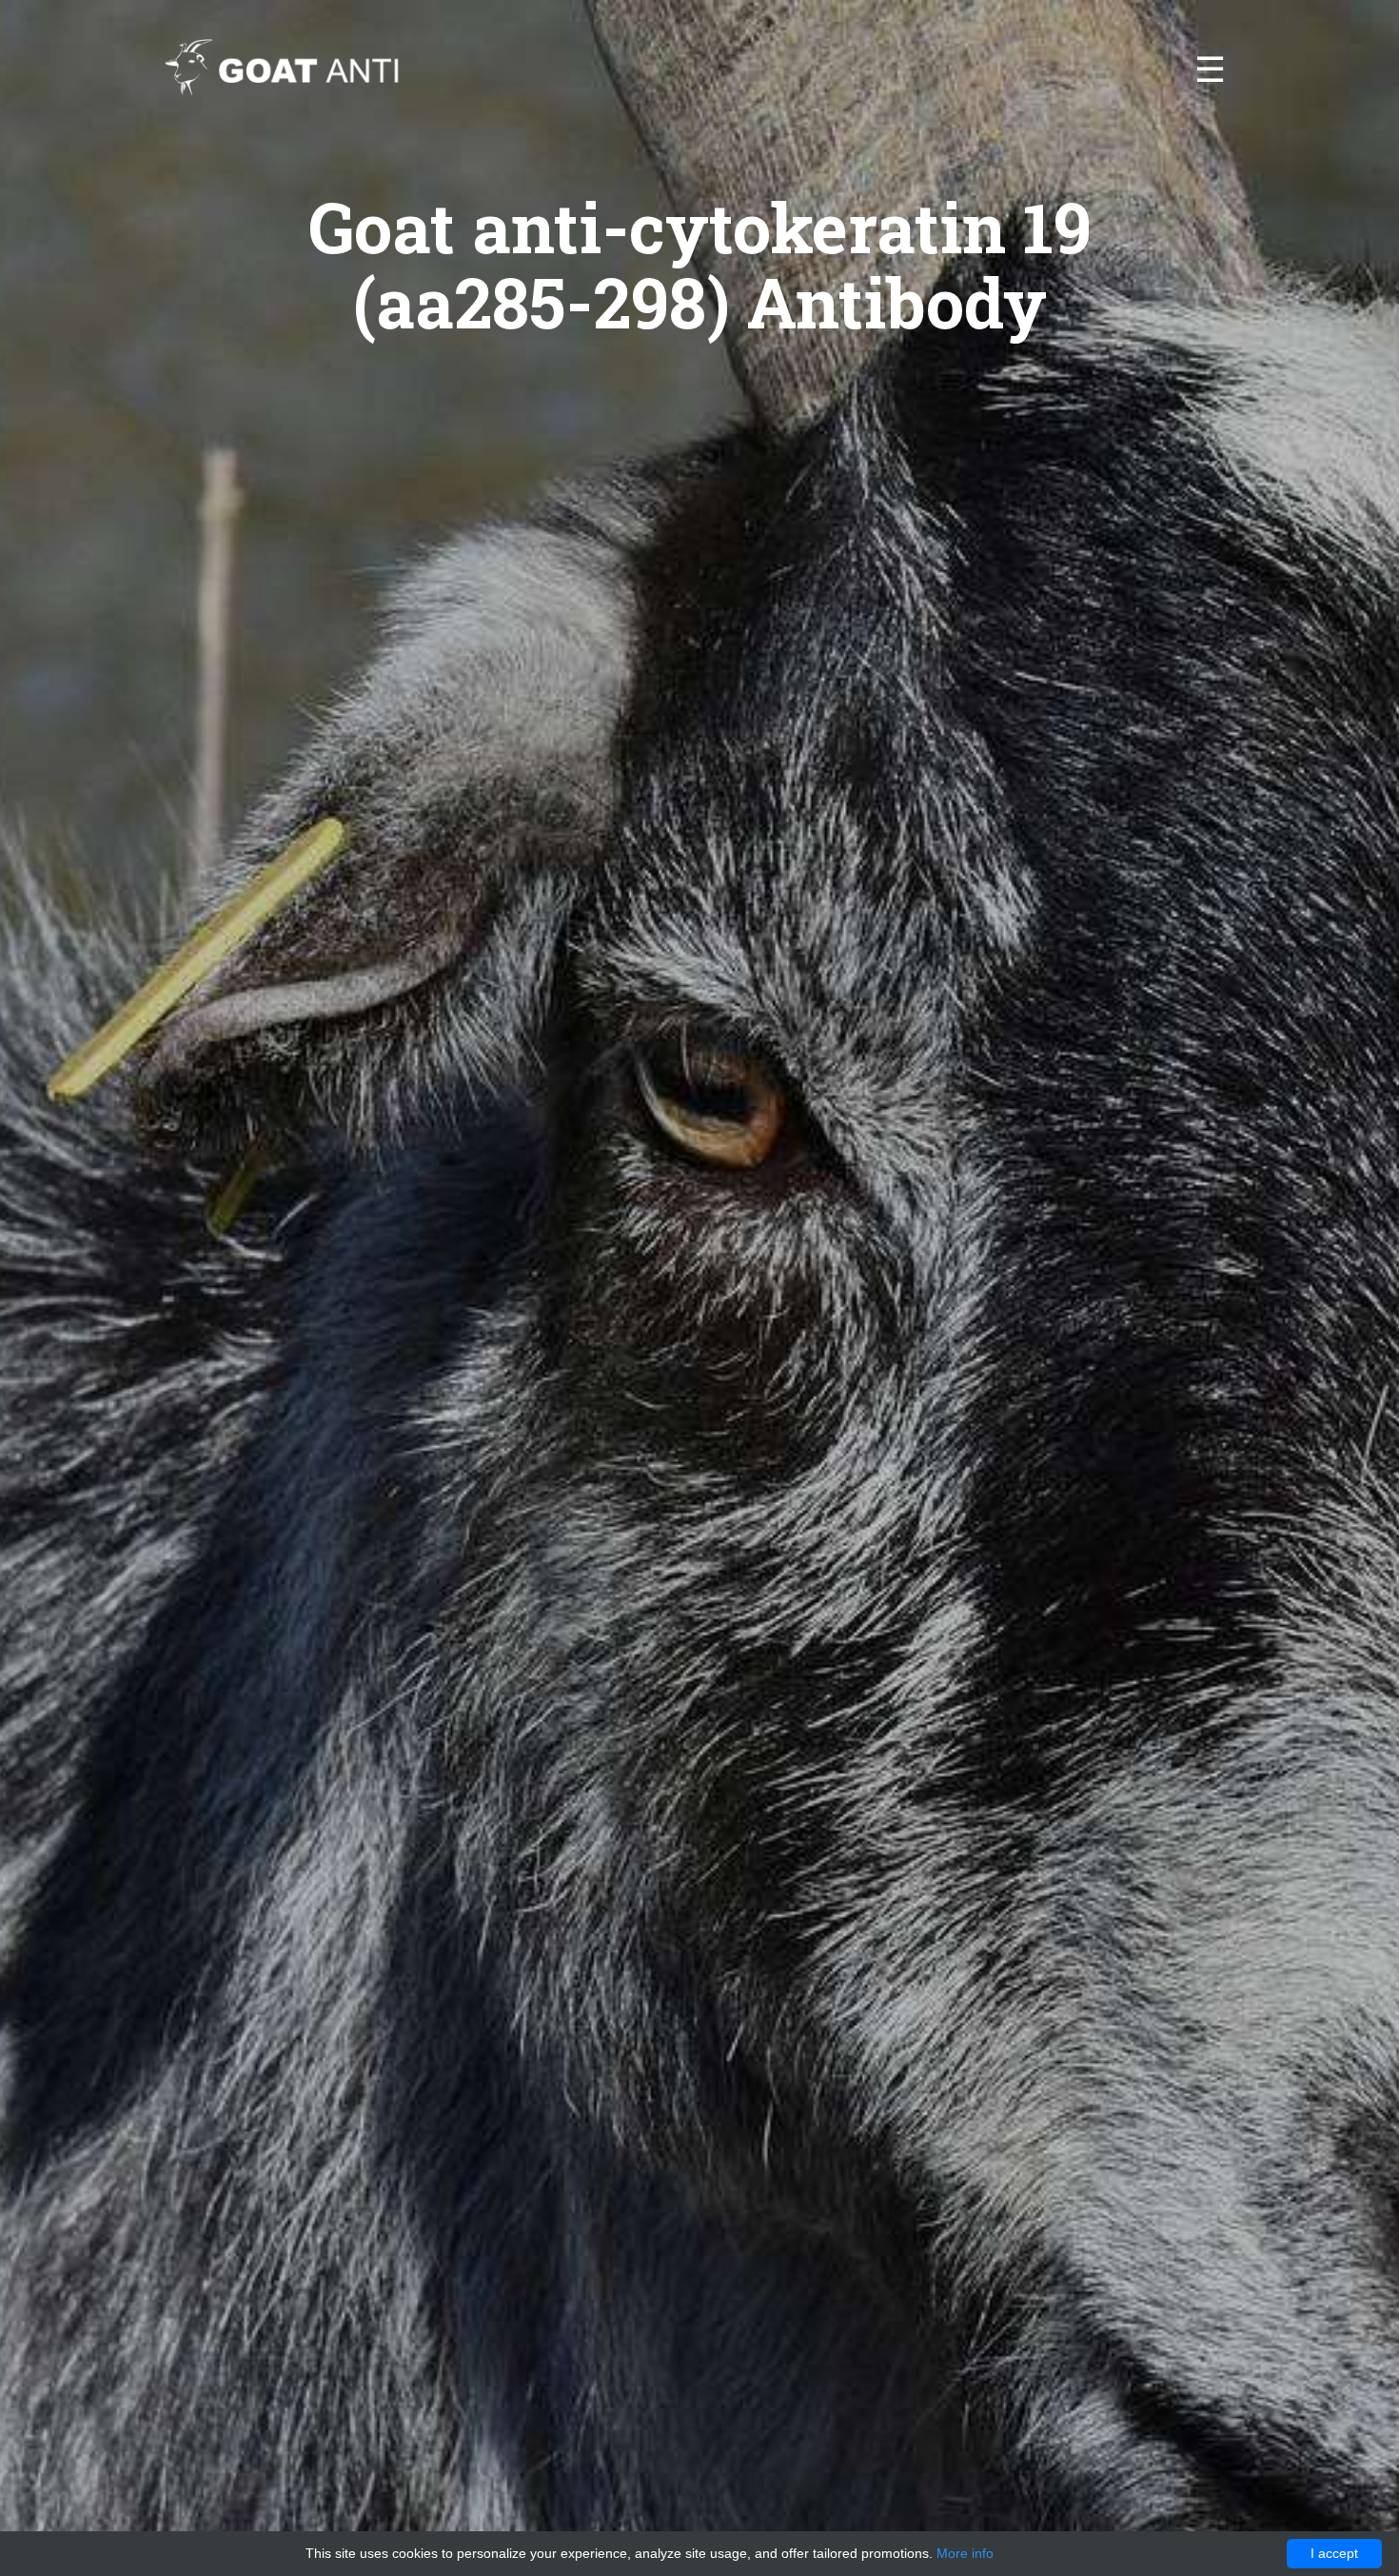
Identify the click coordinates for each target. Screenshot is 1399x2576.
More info (965, 2553)
